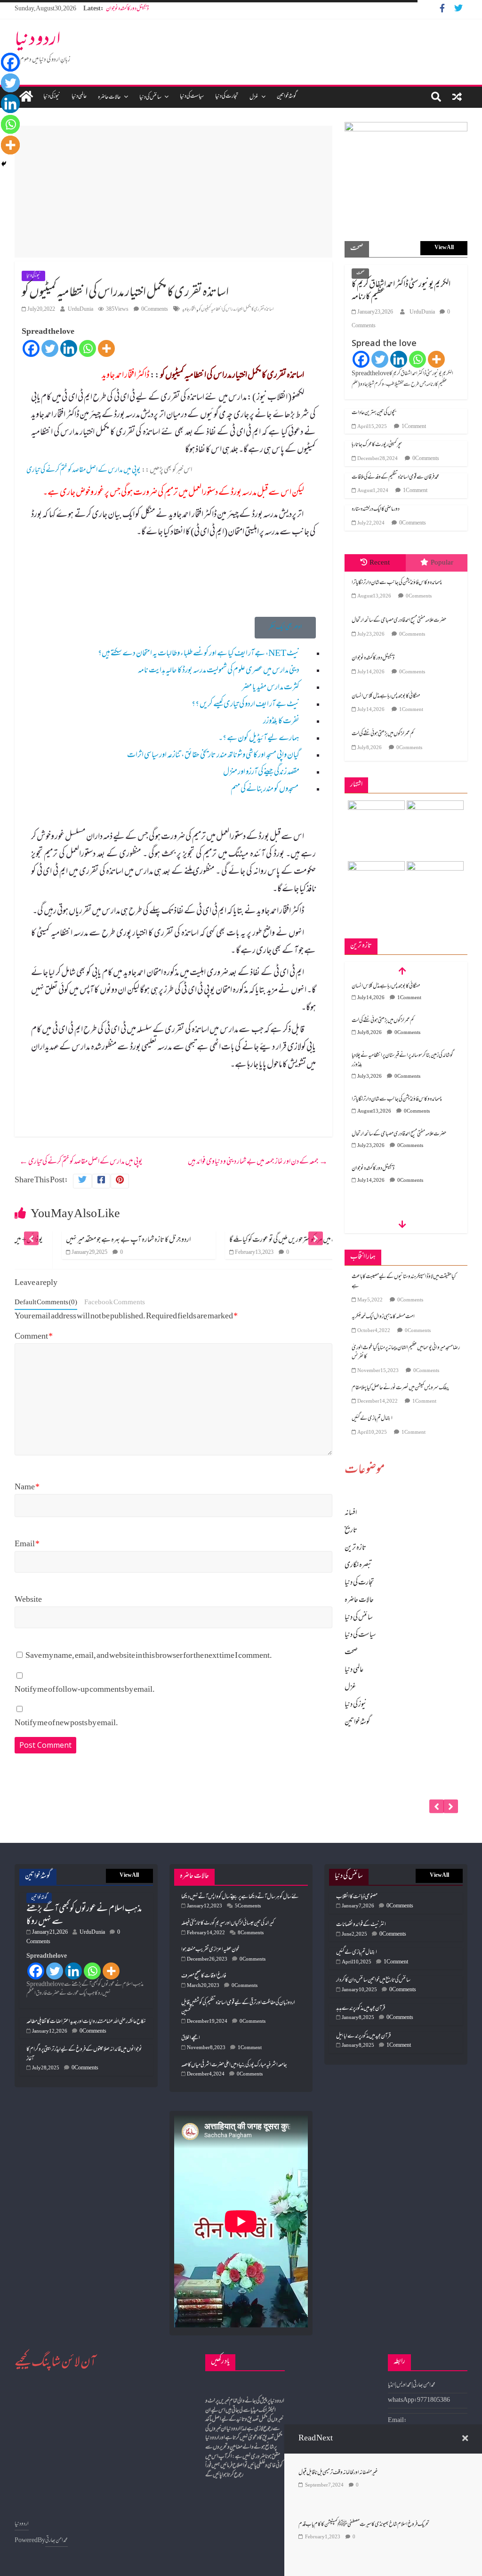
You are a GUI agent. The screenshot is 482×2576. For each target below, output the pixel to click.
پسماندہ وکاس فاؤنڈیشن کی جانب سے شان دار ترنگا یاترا (397, 583)
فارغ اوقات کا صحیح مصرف (204, 1976)
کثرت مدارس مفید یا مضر (271, 688)
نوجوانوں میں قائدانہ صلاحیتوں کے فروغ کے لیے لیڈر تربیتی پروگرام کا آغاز (84, 2054)
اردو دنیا (38, 41)
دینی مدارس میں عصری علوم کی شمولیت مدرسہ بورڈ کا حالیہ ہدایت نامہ (219, 671)
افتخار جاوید (189, 310)
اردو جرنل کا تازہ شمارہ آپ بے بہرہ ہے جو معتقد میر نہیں (87, 1240)
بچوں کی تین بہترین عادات (374, 413)
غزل (254, 97)
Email (27, 1545)
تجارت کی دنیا (227, 97)
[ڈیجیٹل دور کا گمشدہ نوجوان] (406, 1756)
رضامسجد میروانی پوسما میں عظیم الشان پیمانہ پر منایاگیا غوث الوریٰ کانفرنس (406, 1353)
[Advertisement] (173, 192)
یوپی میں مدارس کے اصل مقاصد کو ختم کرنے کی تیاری (83, 470)
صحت (360, 273)
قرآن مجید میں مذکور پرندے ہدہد (361, 2009)
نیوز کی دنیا (52, 97)
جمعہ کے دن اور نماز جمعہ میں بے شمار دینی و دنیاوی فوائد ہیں (258, 1162)
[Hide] (4, 164)
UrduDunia (80, 310)
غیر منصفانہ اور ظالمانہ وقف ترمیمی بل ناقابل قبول (338, 2473)
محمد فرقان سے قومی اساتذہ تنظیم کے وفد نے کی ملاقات (395, 477)
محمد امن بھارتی (56, 2541)
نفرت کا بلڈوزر (281, 722)
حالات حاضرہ (109, 97)
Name (27, 1488)
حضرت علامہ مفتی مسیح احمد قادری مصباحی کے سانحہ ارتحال (399, 621)
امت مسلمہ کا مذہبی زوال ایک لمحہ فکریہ (383, 1317)
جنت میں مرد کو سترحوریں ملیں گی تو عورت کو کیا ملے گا (245, 1240)
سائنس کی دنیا (150, 97)
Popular (442, 563)
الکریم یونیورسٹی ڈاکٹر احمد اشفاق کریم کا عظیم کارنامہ (401, 291)
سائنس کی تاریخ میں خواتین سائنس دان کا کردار (373, 1980)
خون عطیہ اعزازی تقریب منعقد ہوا (210, 1950)
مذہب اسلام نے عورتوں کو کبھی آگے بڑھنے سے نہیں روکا (84, 1915)
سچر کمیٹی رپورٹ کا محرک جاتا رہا (377, 445)
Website (28, 1600)
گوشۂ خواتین (287, 97)
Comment (34, 1337)
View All (444, 248)
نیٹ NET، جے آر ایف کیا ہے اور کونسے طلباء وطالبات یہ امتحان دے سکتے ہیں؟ (199, 654)
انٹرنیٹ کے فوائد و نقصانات (361, 1925)
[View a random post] (457, 97)
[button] (285, 628)
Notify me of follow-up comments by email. (85, 1690)
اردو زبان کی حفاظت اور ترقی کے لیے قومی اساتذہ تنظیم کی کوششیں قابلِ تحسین (238, 2008)
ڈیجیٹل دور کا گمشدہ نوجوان (127, 9)
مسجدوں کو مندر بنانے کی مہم (265, 790)
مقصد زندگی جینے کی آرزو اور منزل (261, 773)
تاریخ (351, 1531)
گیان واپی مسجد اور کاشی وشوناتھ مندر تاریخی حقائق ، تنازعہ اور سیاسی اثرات (213, 756)
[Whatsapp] (88, 348)
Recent (380, 563)
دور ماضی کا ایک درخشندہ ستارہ (376, 509)
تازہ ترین (355, 1548)
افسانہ (351, 1513)
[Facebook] (31, 348)
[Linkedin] (69, 348)
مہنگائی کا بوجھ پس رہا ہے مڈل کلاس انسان (386, 696)
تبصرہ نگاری (358, 1566)
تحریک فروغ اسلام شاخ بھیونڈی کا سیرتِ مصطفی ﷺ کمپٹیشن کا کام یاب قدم (364, 2525)
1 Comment (414, 427)
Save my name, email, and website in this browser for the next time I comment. (149, 1656)
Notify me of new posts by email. (66, 1724)
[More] (106, 348)
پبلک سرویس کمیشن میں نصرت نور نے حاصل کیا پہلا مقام (400, 1388)
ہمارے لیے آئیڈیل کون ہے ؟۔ (259, 739)
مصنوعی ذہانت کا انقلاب (357, 1897)
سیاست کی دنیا (192, 97)
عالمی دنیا (79, 97)
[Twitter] (50, 348)
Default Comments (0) (46, 1303)
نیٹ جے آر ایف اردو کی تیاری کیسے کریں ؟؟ (245, 705)
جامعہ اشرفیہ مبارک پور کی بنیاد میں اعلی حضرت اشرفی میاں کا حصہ (234, 2065)
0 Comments (155, 310)
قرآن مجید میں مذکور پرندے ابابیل (363, 2036)
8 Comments (251, 1933)
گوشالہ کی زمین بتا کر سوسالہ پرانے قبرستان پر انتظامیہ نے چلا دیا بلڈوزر (402, 1060)
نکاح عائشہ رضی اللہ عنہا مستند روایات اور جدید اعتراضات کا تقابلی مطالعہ (86, 2022)
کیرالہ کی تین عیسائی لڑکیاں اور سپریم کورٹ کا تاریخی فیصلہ (228, 1923)
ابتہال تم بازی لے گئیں (372, 1419)
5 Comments (248, 1906)
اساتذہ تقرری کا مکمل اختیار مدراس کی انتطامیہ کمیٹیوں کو (236, 310)
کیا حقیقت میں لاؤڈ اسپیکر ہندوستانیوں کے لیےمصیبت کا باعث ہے (404, 1282)
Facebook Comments (115, 1303)
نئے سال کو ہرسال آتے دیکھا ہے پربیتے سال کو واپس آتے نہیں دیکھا (240, 1897)
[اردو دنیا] (26, 97)
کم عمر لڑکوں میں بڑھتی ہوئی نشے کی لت (383, 734)
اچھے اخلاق (191, 2038)
